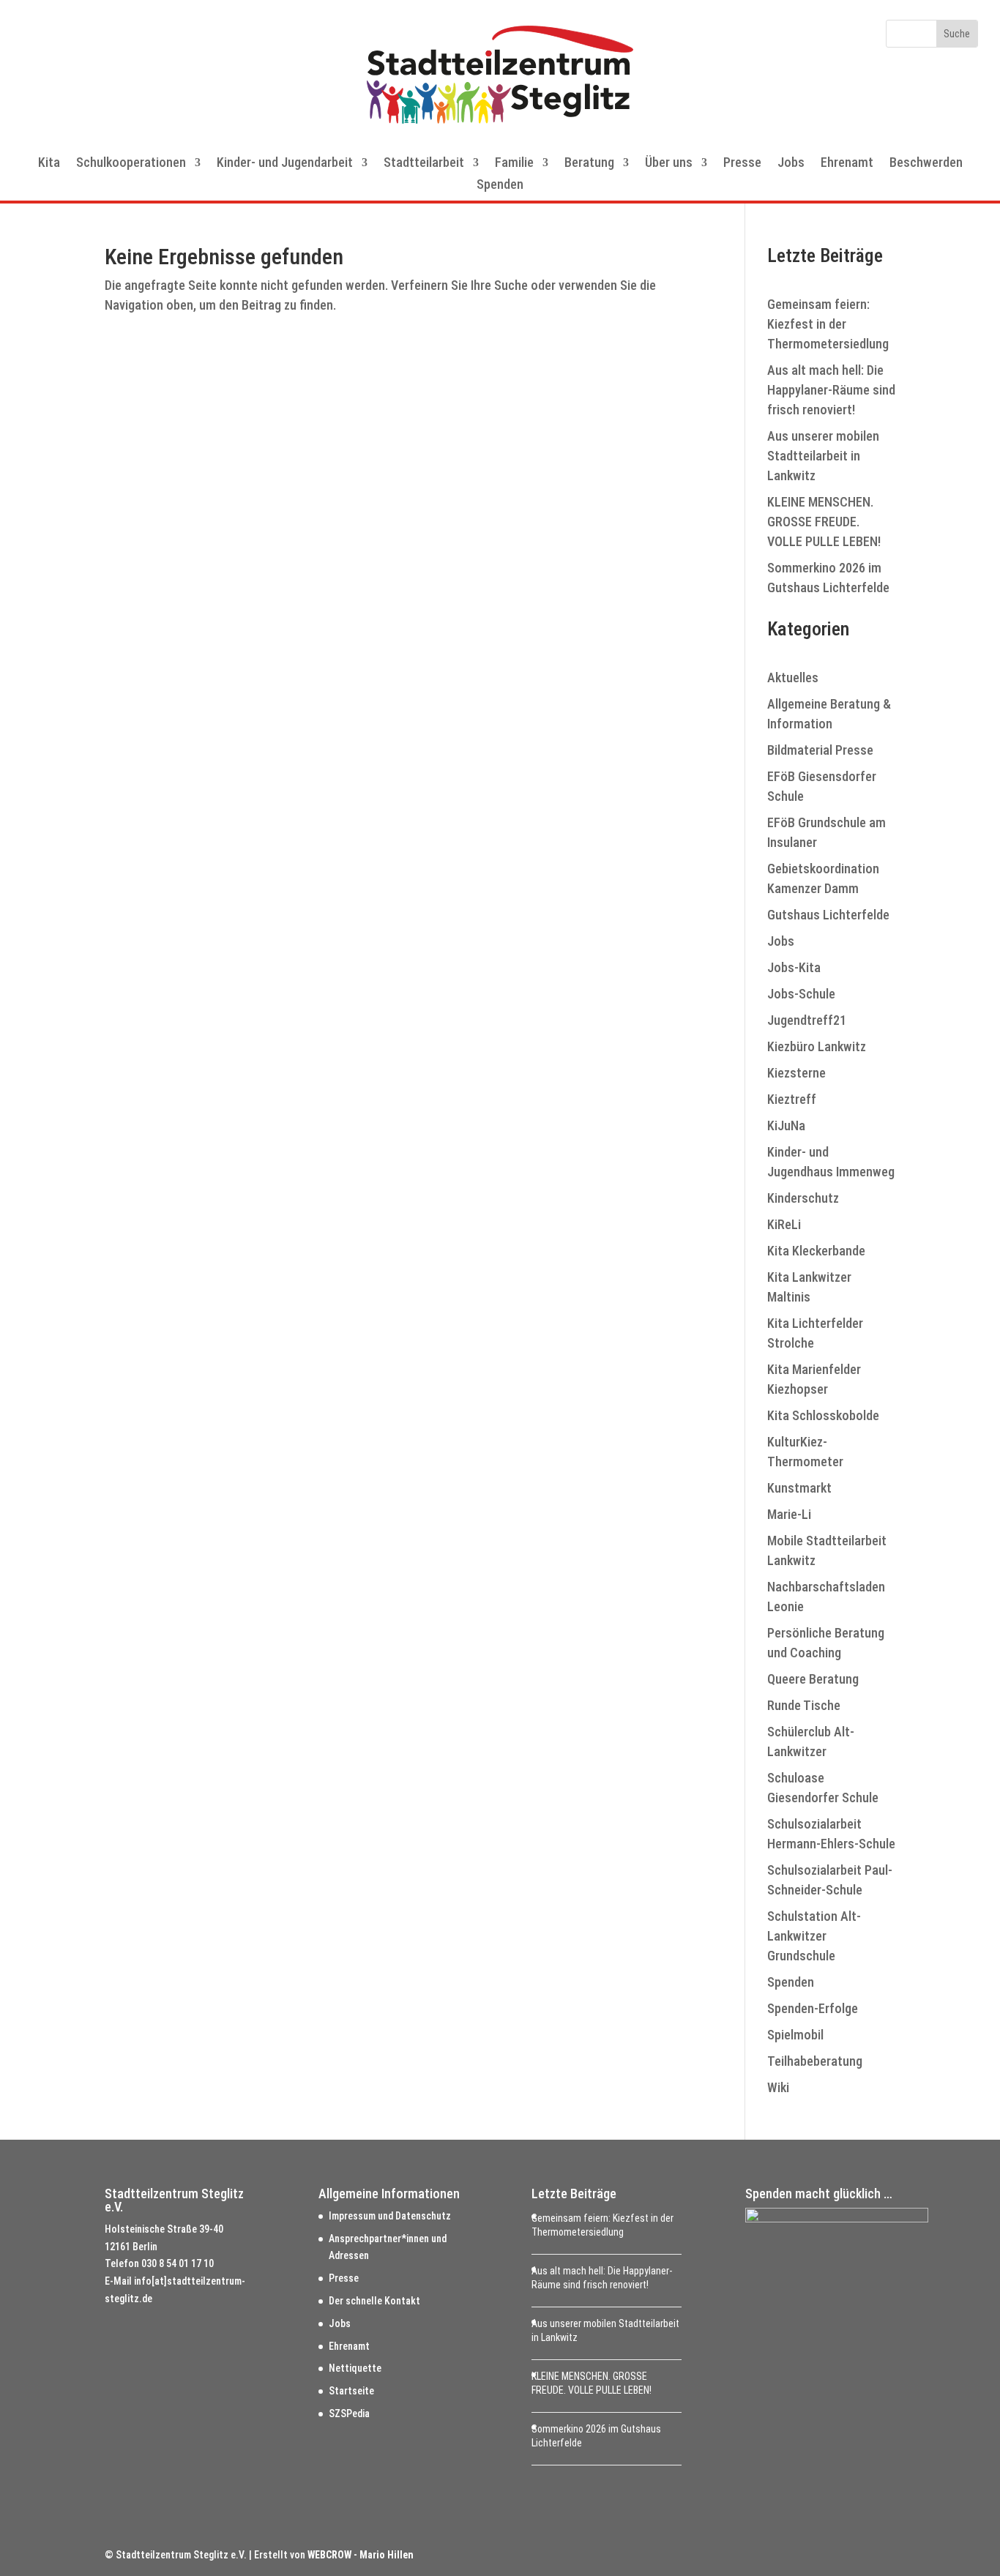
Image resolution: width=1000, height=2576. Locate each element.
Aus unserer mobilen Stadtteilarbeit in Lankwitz (823, 456)
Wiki (778, 2087)
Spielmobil (795, 2035)
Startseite (351, 2391)
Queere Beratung (813, 1679)
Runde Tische (804, 1705)
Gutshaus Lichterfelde (828, 915)
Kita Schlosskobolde (823, 1415)
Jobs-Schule (801, 994)
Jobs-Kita (794, 967)
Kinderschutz (803, 1198)
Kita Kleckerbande (816, 1251)
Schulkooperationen (131, 164)
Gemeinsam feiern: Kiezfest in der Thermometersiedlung (828, 324)
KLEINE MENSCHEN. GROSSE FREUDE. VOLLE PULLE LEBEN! (824, 522)
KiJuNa (786, 1125)
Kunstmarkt (799, 1488)
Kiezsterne (796, 1073)
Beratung (589, 164)
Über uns (669, 164)
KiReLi (784, 1224)
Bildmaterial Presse (820, 750)
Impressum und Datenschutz (390, 2216)
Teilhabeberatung (815, 2061)
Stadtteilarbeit (424, 164)
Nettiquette (355, 2368)
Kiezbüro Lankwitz (817, 1046)
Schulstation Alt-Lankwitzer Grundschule (814, 1936)
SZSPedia (349, 2413)
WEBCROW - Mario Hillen (361, 2555)
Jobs (791, 164)
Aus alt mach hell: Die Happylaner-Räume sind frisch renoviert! (831, 390)
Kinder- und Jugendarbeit (285, 164)
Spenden (500, 186)
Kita (49, 164)
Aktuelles (793, 677)
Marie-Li (789, 1514)
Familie (514, 164)
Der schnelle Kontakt (374, 2301)
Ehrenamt (847, 164)
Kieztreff (792, 1099)
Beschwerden (926, 164)
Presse (742, 164)
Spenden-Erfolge (813, 2008)
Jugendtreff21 (807, 1020)
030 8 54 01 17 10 (178, 2263)
